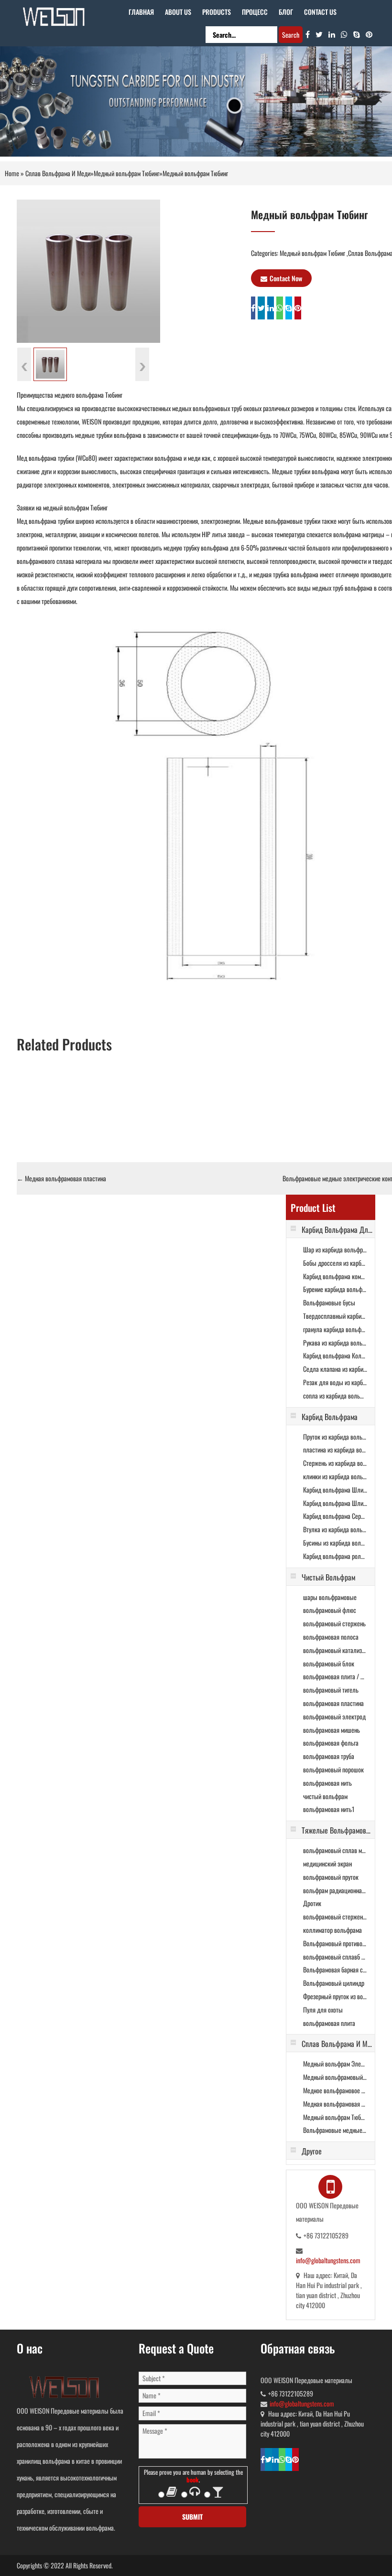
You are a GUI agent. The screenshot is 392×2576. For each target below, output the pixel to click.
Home (12, 173)
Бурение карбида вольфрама (335, 1289)
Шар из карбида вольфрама (335, 1249)
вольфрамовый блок (329, 1663)
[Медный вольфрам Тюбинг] (88, 270)
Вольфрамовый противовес (335, 1943)
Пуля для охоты (323, 2009)
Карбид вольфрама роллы (335, 1556)
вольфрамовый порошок (333, 1769)
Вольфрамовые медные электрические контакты (335, 2130)
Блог (286, 12)
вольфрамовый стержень (334, 1623)
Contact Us (320, 12)
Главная (141, 12)
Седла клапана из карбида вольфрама (335, 1369)
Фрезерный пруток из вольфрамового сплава (335, 1996)
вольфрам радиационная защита (335, 1890)
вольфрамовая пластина (333, 1703)
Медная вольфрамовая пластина (61, 1178)
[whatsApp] (344, 34)
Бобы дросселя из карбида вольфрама (335, 1263)
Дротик (312, 1903)
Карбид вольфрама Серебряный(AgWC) (335, 1516)
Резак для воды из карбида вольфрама (335, 1382)
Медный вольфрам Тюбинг (126, 173)
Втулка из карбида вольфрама (335, 1529)
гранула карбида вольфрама (335, 1329)
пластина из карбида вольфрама (335, 1449)
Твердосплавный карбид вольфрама (335, 1316)
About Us (178, 12)
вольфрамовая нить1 (329, 1809)
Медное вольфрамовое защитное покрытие (335, 2090)
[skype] (357, 34)
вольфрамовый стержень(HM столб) (335, 1916)
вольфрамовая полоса (331, 1637)
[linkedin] (332, 34)
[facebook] (308, 34)
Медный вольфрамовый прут (335, 2077)
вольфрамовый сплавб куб (335, 1956)
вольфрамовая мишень (332, 1730)
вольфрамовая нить (327, 1783)
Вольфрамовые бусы (329, 1302)
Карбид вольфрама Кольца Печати (335, 1355)
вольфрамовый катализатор (335, 1650)
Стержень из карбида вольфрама (335, 1463)
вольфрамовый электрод (334, 1716)
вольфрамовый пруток (331, 1877)
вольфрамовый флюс (330, 1610)
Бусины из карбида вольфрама (335, 1542)
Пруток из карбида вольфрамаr (335, 1436)
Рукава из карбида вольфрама (335, 1342)
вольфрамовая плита (329, 2023)
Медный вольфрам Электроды (335, 2063)
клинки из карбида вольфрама (335, 1476)
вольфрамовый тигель (331, 1690)
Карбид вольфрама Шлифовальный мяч (335, 1489)
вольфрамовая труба (329, 1756)
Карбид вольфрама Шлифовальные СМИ (335, 1503)
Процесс (255, 12)
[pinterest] (369, 34)
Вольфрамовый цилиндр (334, 1983)
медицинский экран (327, 1863)
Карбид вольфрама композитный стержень (335, 1276)
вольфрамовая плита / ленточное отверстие (335, 1676)
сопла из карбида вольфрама (335, 1395)
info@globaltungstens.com (328, 2260)
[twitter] (319, 34)
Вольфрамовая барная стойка (335, 1969)
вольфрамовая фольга (331, 1743)
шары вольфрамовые (330, 1597)
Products (217, 12)
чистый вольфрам (325, 1796)
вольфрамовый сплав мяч (335, 1850)
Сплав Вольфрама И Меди (58, 173)
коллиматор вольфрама (332, 1930)
